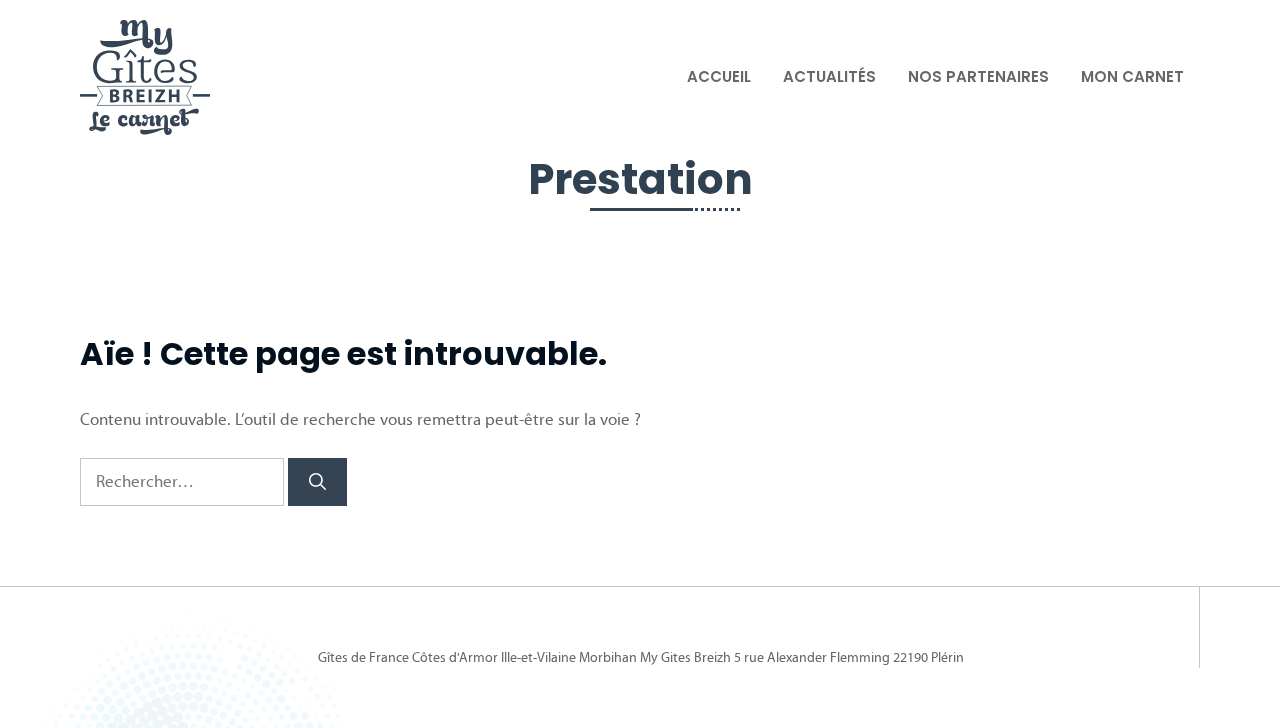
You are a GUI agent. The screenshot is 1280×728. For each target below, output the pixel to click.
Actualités (829, 76)
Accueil (719, 76)
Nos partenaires (978, 76)
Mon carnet (1132, 76)
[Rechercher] (317, 482)
